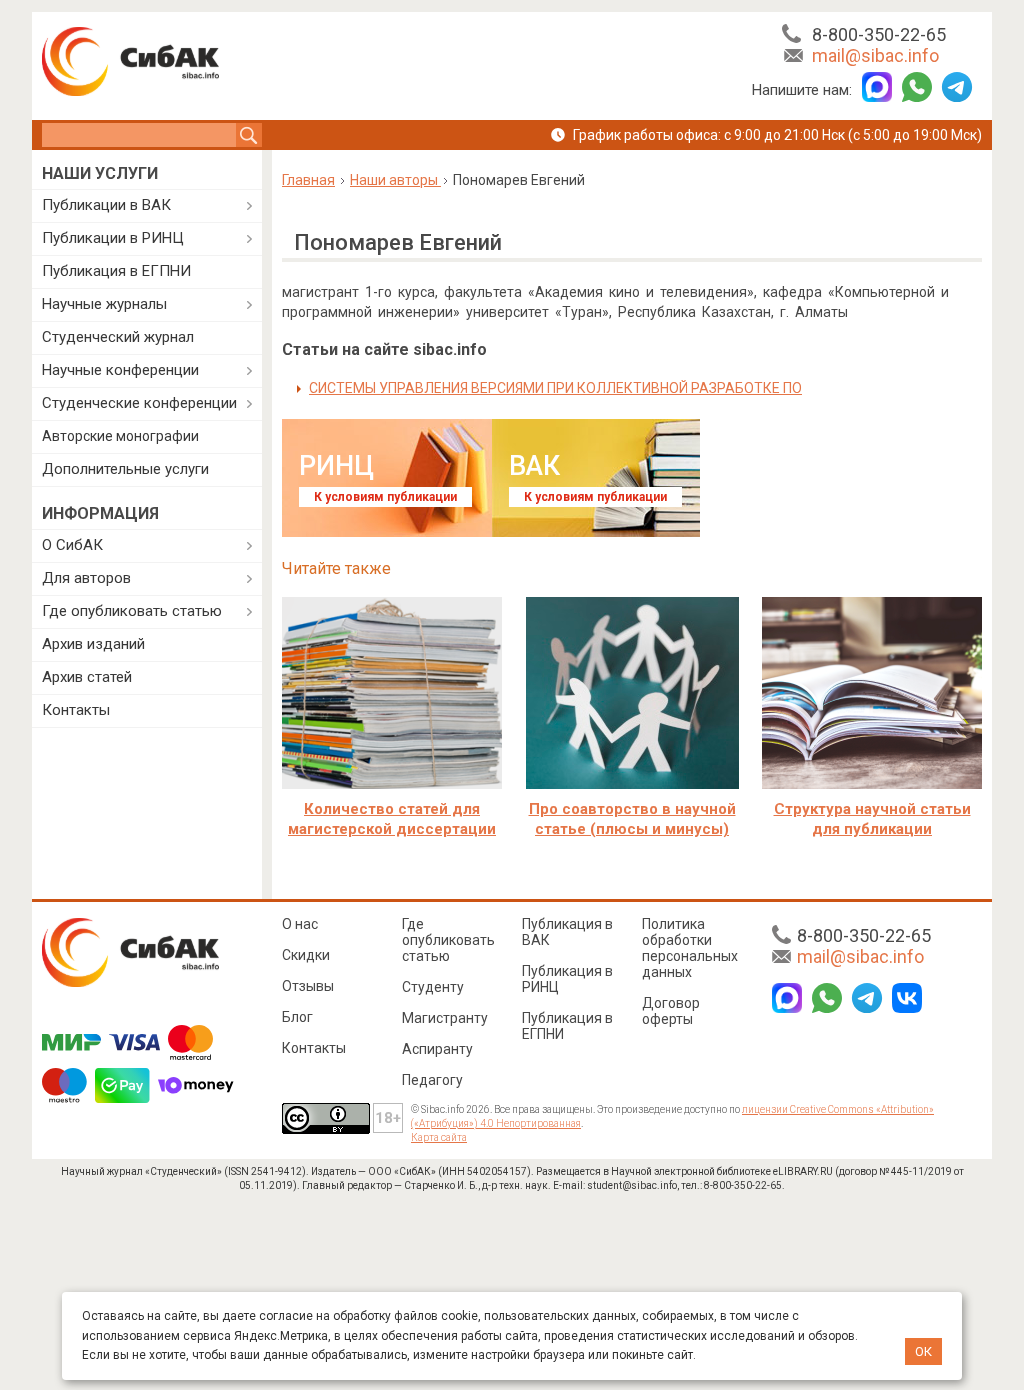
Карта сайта (439, 1137)
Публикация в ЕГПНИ (116, 271)
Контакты (76, 710)
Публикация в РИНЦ (567, 979)
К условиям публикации (385, 497)
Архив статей (87, 677)
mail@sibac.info (875, 55)
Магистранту (445, 1018)
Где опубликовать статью (132, 611)
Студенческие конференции (139, 403)
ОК (923, 1351)
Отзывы (308, 986)
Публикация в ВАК (567, 932)
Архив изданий (93, 644)
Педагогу (432, 1080)
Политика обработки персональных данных (690, 948)
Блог (297, 1017)
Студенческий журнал (118, 337)
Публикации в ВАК (106, 205)
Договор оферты (671, 1011)
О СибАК (72, 545)
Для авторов (86, 578)
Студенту (433, 987)
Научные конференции (120, 370)
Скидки (306, 955)
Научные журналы (104, 304)
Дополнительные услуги (125, 469)
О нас (300, 924)
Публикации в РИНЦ (113, 238)
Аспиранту (437, 1049)
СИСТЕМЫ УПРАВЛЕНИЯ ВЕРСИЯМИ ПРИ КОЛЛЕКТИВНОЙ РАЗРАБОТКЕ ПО (555, 388)
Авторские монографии (120, 436)
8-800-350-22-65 (879, 34)
